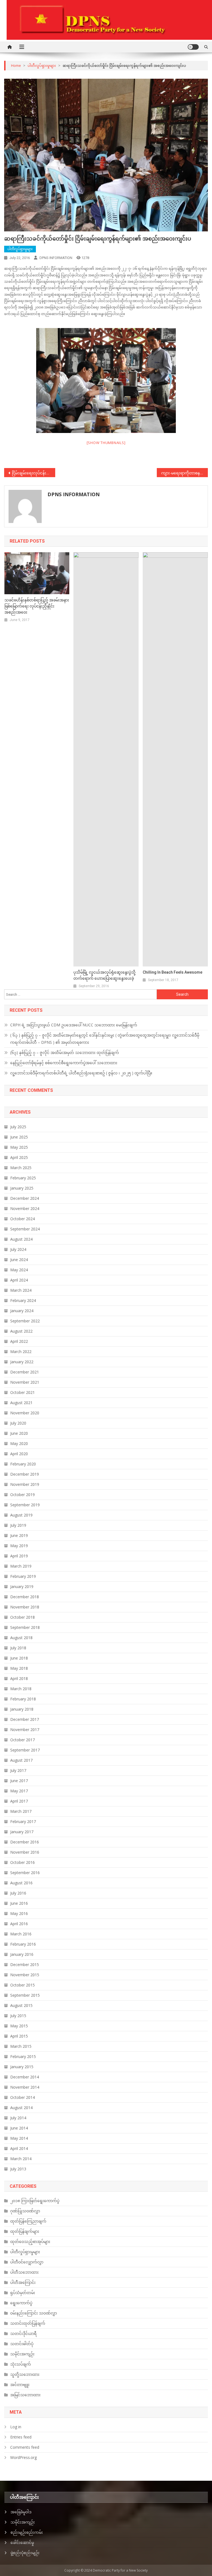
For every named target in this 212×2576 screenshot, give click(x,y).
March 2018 (21, 1689)
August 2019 (21, 1515)
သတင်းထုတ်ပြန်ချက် (28, 2323)
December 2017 (25, 1719)
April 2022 (19, 1341)
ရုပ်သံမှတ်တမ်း (23, 2293)
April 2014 (19, 2148)
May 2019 (19, 1546)
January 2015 (22, 2067)
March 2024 (21, 1290)
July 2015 (18, 2016)
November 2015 (25, 1975)
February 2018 (23, 1699)
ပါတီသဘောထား (24, 2272)
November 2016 (25, 1852)
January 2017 (22, 1832)
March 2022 (21, 1352)
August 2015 (21, 2005)
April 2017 (19, 1801)
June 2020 (19, 1433)
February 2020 (23, 1464)
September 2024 (25, 1229)
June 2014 (19, 2128)
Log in (16, 2427)
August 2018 (21, 1638)
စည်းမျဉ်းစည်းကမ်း (27, 2532)
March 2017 (21, 1811)
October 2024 (22, 1219)
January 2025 (22, 1188)
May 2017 (19, 1791)
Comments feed (25, 2447)
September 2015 (25, 1995)
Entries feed (21, 2437)
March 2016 (21, 1934)
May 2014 (19, 2138)
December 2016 (25, 1842)
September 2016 (25, 1873)
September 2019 (25, 1505)
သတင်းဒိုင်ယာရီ (23, 2333)
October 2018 (22, 1617)
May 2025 (19, 1147)
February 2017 (23, 1821)
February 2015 (23, 2056)
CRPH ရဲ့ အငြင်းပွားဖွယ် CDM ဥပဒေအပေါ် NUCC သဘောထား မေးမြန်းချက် (74, 1025)
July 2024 (18, 1249)
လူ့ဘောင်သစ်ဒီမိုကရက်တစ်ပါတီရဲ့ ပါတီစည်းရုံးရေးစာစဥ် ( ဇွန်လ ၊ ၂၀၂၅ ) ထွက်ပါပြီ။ (81, 1073)
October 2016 (22, 1862)
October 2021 (22, 1392)
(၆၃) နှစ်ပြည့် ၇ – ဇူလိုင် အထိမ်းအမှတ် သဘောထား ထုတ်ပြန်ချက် (65, 1052)
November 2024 (25, 1208)
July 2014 (18, 2118)
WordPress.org (23, 2457)
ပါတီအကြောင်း (23, 2282)
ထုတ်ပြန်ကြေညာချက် (28, 2221)
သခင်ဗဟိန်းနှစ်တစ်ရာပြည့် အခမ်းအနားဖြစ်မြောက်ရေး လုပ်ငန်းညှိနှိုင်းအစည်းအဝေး (37, 606)
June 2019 (19, 1535)
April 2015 (19, 2036)
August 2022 (21, 1331)
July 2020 (18, 1423)
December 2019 (25, 1474)
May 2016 (19, 1913)
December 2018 (25, 1597)
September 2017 (25, 1750)
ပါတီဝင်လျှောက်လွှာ (27, 2262)
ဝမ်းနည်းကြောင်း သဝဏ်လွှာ (34, 2313)
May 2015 (19, 2026)
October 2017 (22, 1740)
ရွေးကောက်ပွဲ (21, 2303)
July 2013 (18, 2169)
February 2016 (23, 1944)
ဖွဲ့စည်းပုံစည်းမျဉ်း (25, 2553)
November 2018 (25, 1607)
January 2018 (22, 1709)
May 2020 (19, 1443)
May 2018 (19, 1668)
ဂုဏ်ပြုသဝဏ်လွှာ (25, 2211)
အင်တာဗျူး (20, 2385)
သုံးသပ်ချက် (21, 2364)
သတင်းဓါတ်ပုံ (22, 2344)
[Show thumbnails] (106, 443)
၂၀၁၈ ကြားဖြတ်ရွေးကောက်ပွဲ (35, 2201)
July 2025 (18, 1127)
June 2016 (19, 1903)
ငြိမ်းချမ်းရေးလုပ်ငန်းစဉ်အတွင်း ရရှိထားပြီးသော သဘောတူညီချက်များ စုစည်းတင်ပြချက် (33, 473)
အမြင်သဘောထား (25, 2395)
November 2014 (25, 2087)
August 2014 (21, 2108)
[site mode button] (193, 47)
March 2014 (21, 2159)
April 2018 (19, 1678)
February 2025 (23, 1178)
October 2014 (22, 2097)
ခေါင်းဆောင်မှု (22, 2542)
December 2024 (25, 1198)
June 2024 (19, 1260)
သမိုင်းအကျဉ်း (22, 2354)
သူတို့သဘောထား (25, 2374)
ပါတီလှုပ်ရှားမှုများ (20, 249)
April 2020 (19, 1454)
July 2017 (18, 1770)
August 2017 (21, 1760)
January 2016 (22, 1954)
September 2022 (25, 1321)
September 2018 (25, 1627)
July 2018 (18, 1648)
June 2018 (19, 1658)
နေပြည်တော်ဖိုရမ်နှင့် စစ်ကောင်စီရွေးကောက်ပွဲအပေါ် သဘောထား (64, 1063)
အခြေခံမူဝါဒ (21, 2512)
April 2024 (19, 1280)
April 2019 (19, 1556)
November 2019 (25, 1484)
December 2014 (25, 2077)
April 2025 (19, 1157)
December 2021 (25, 1372)
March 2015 (21, 2046)
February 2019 (23, 1576)
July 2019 (18, 1525)
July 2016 (18, 1893)
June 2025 (19, 1137)
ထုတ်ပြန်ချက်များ (25, 2231)
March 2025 (21, 1168)
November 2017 (25, 1730)
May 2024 (19, 1270)
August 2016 (21, 1883)
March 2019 (21, 1566)
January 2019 (22, 1586)
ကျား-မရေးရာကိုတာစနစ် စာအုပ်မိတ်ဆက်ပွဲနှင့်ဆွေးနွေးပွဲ (184, 473)
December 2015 (25, 1965)
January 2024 (22, 1311)
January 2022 (22, 1362)
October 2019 (22, 1495)
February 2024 (23, 1300)
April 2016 (19, 1924)
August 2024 (21, 1239)
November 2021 (25, 1382)
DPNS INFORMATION (56, 258)
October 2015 (22, 1985)
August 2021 (21, 1403)
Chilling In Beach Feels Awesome (173, 972)
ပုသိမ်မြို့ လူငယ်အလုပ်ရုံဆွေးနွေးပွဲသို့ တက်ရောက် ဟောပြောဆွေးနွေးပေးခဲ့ (104, 975)
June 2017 (19, 1781)
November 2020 (25, 1413)
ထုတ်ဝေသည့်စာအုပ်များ (30, 2241)
